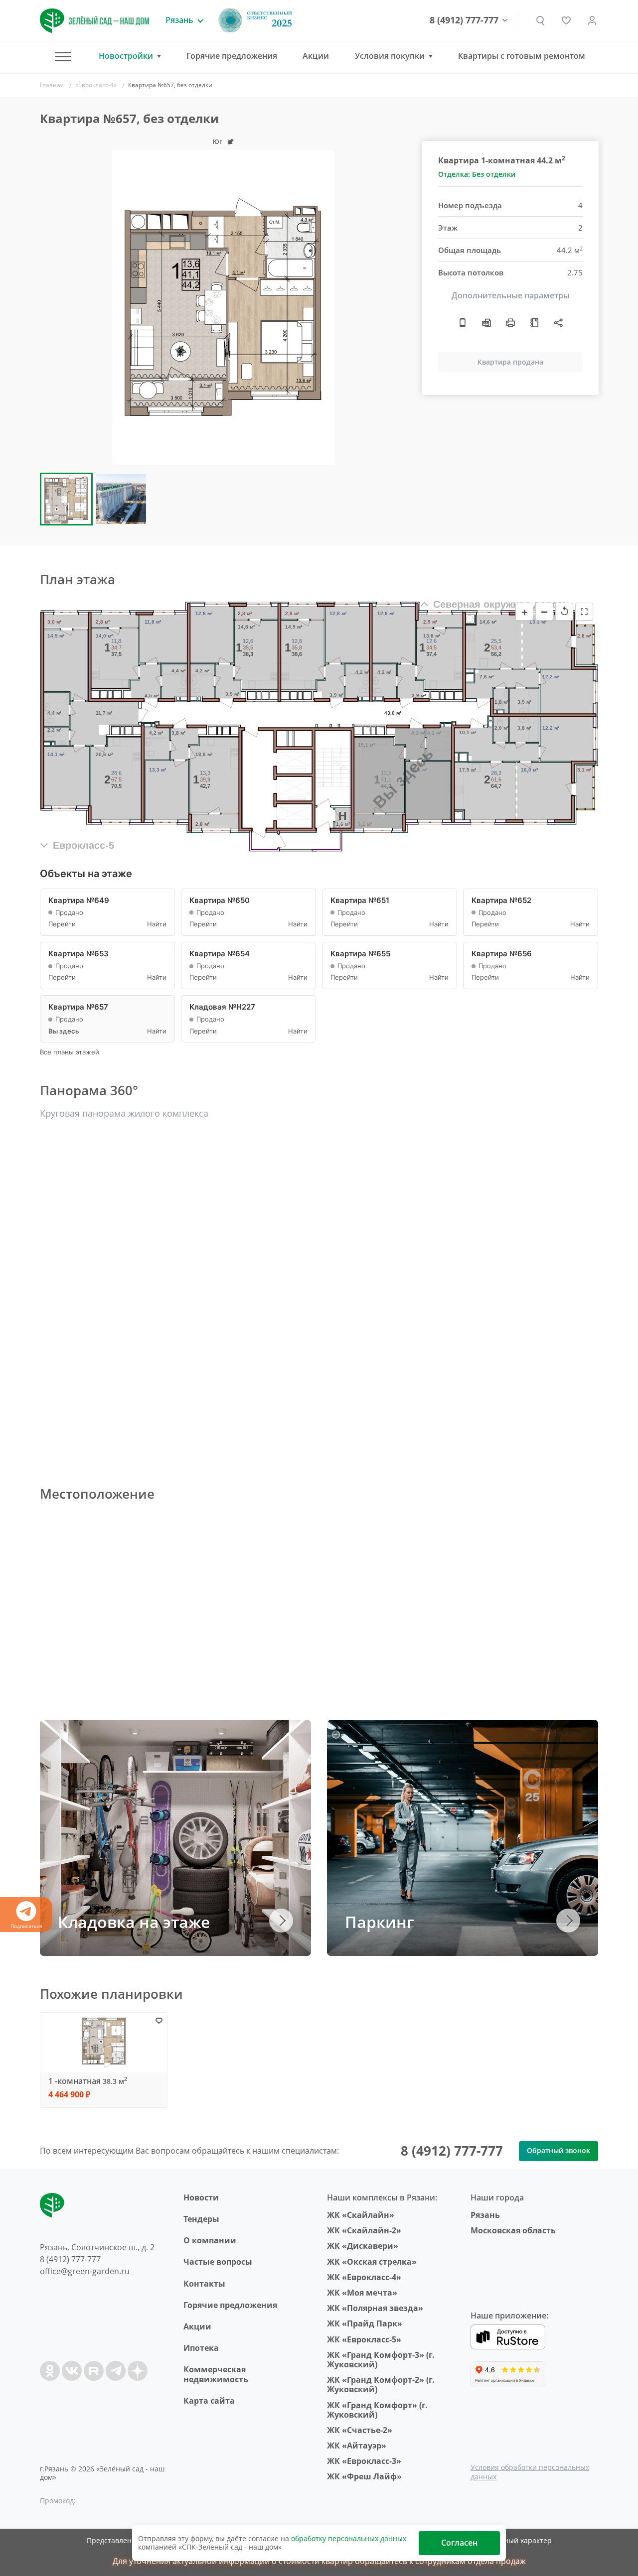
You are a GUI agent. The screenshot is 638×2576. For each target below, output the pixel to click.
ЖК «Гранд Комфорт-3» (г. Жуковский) (381, 2360)
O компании (210, 2240)
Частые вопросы (218, 2262)
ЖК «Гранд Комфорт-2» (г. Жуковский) (381, 2384)
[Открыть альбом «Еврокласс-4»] (534, 323)
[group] (223, 307)
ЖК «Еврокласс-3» (364, 2461)
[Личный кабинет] (592, 20)
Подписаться (26, 1926)
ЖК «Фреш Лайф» (364, 2476)
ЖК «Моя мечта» (362, 2293)
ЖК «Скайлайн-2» (364, 2230)
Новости (201, 2197)
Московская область (513, 2230)
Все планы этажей (70, 1052)
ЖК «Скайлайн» (361, 2215)
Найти (157, 924)
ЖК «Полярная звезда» (375, 2308)
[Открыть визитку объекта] (463, 323)
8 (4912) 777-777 (464, 20)
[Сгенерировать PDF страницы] (486, 323)
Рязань (485, 2215)
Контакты (204, 2284)
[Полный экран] (584, 612)
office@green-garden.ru (85, 2271)
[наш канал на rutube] (94, 2371)
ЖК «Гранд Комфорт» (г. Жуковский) (377, 2410)
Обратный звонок (558, 2150)
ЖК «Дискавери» (363, 2246)
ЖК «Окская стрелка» (372, 2262)
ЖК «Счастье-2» (360, 2430)
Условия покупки (390, 56)
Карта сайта (209, 2401)
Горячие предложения (232, 56)
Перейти (62, 924)
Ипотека (201, 2348)
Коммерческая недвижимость (216, 2374)
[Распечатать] (510, 323)
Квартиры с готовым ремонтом (522, 56)
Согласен (459, 2543)
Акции (316, 56)
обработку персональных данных (349, 2538)
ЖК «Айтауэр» (357, 2446)
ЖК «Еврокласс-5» (364, 2339)
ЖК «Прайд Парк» (365, 2323)
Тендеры (201, 2219)
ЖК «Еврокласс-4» (364, 2277)
